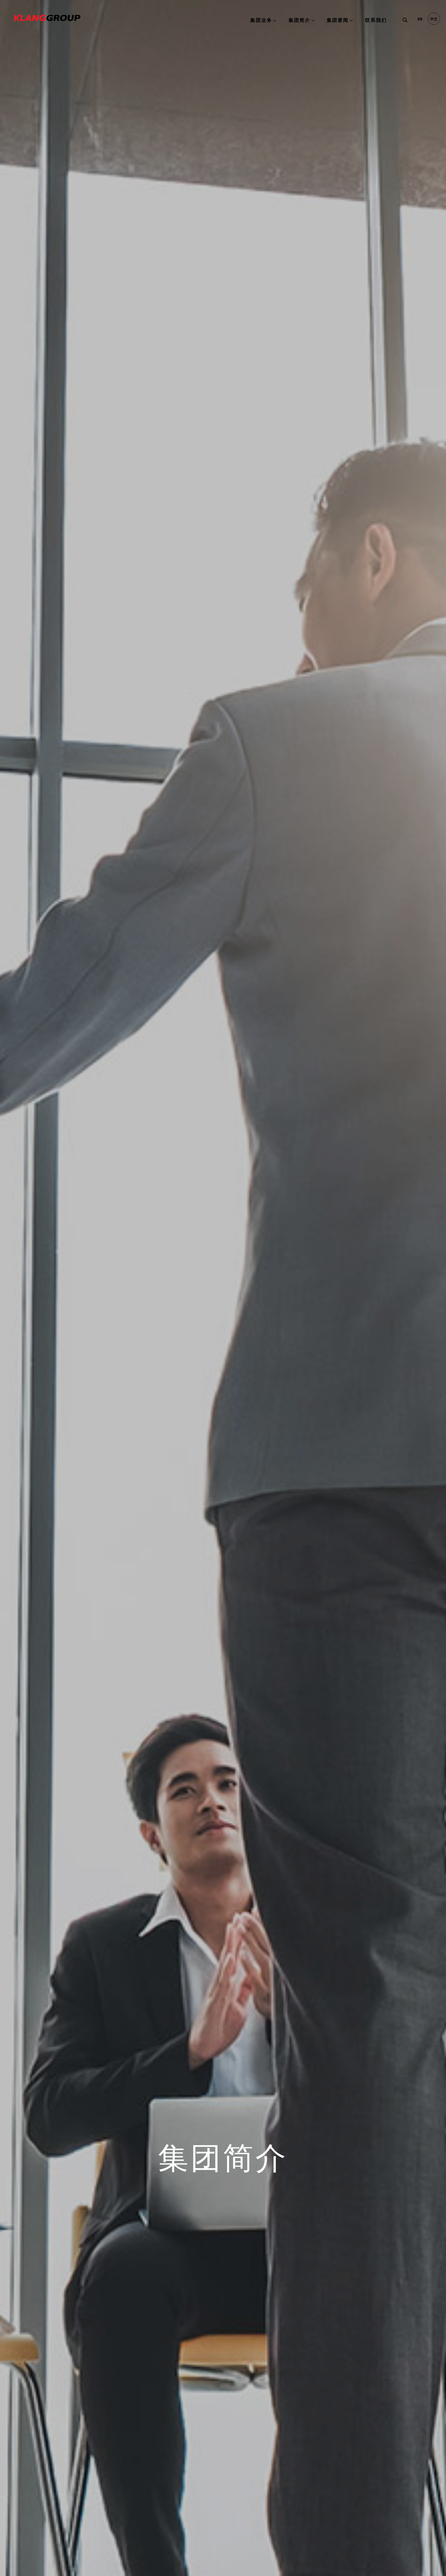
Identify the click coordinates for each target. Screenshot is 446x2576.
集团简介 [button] (299, 20)
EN (420, 19)
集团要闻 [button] (338, 20)
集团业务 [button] (261, 20)
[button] (404, 21)
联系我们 (376, 20)
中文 (434, 19)
